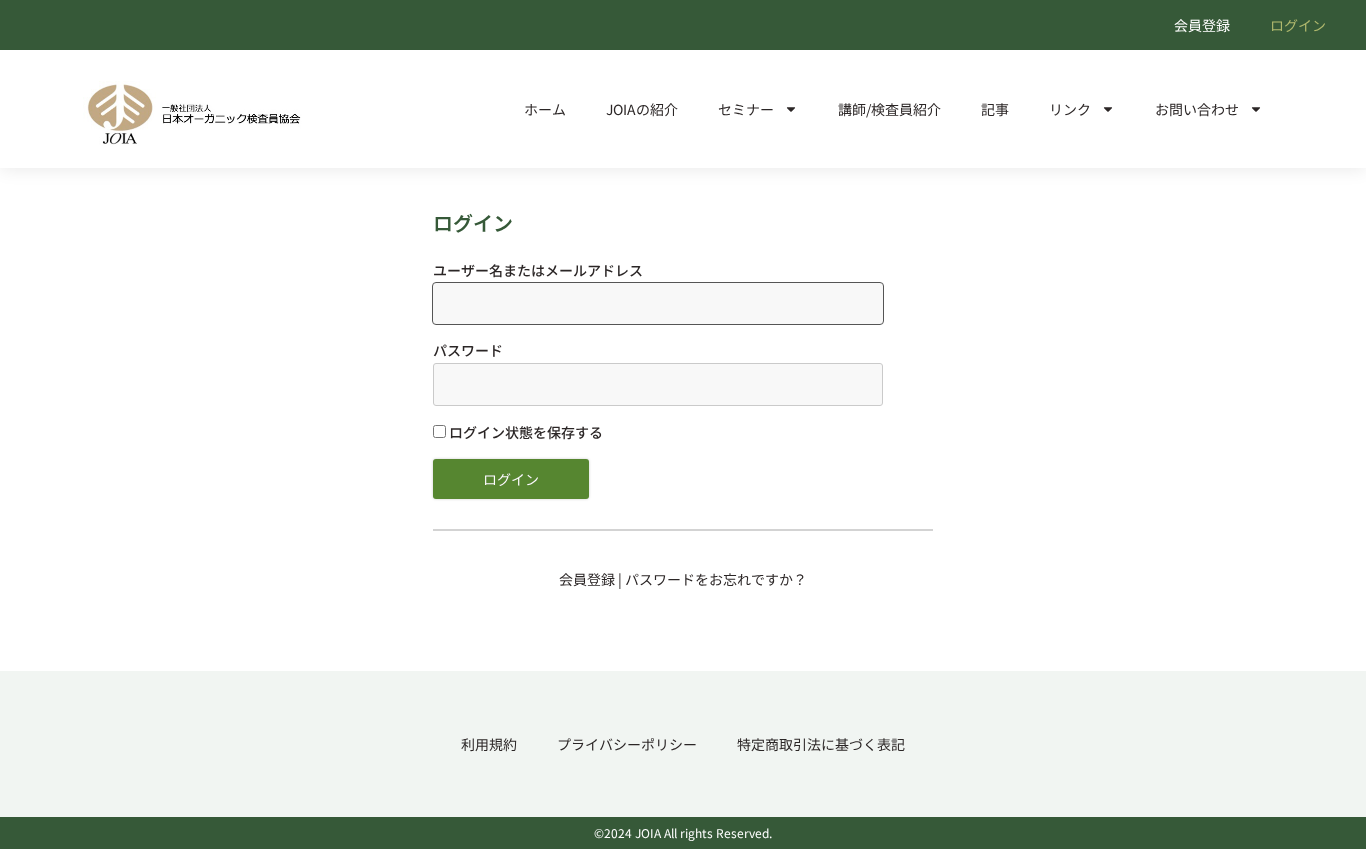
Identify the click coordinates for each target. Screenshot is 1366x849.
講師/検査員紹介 (889, 109)
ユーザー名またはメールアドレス (538, 270)
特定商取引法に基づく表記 (821, 744)
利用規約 (489, 744)
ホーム (545, 109)
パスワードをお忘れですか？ (716, 579)
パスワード (468, 350)
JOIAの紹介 (642, 109)
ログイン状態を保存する (524, 432)
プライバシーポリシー (627, 744)
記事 (995, 109)
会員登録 (1202, 25)
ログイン (1298, 25)
